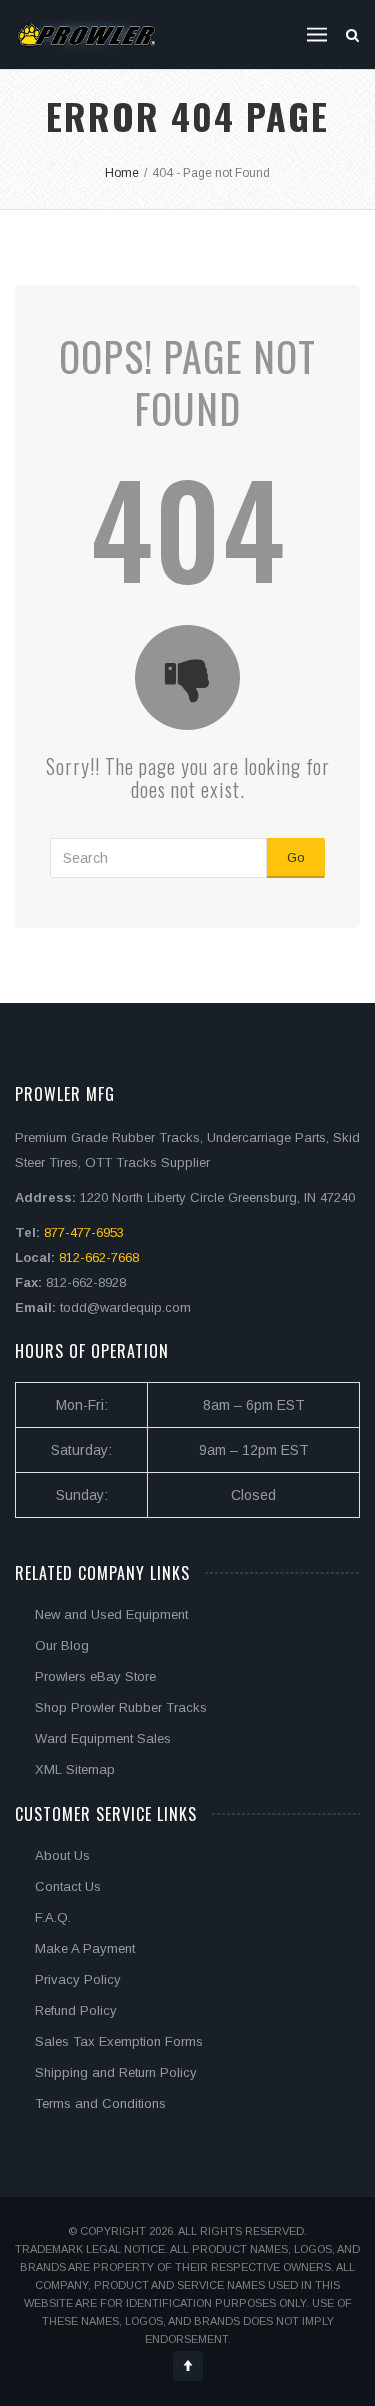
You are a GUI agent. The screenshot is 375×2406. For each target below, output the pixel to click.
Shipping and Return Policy (116, 2072)
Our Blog (62, 1645)
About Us (62, 1855)
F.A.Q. (53, 1917)
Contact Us (68, 1886)
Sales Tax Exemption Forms (119, 2041)
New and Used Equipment (111, 1614)
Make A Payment (85, 1948)
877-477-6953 (84, 1232)
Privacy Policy (78, 1979)
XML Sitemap (75, 1769)
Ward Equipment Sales (103, 1738)
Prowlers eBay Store (95, 1676)
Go (296, 857)
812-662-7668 (99, 1257)
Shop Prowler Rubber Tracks (121, 1707)
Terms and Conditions (100, 2103)
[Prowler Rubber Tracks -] (87, 34)
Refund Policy (76, 2010)
